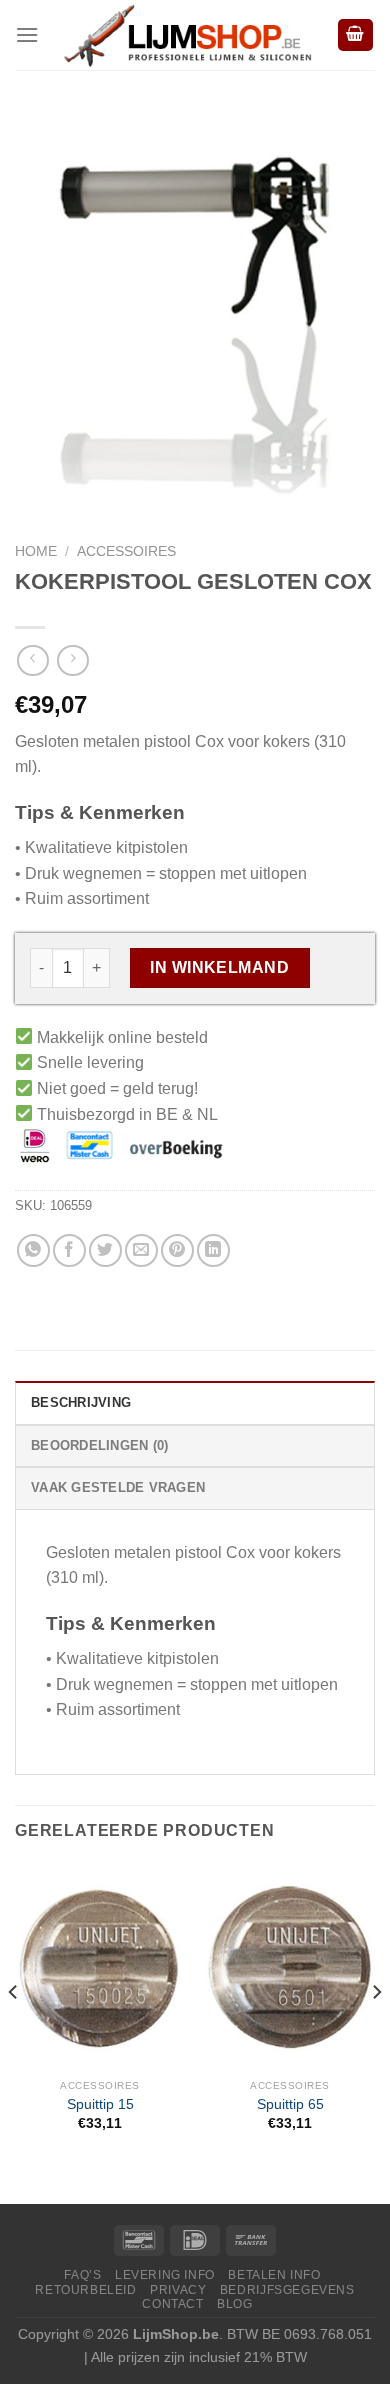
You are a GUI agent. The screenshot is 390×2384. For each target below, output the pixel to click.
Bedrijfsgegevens (287, 2289)
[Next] (376, 2031)
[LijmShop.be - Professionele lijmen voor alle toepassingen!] (187, 35)
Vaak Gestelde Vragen (118, 1487)
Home (36, 551)
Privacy (178, 2289)
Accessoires (126, 551)
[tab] (195, 1402)
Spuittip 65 (290, 2104)
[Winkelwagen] (356, 35)
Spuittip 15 (100, 2104)
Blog (234, 2303)
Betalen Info (274, 2274)
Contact (172, 2303)
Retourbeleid (85, 2289)
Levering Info (165, 2274)
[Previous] (14, 2031)
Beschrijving (81, 1402)
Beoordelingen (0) (99, 1445)
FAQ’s (82, 2274)
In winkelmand (219, 967)
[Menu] (27, 34)
